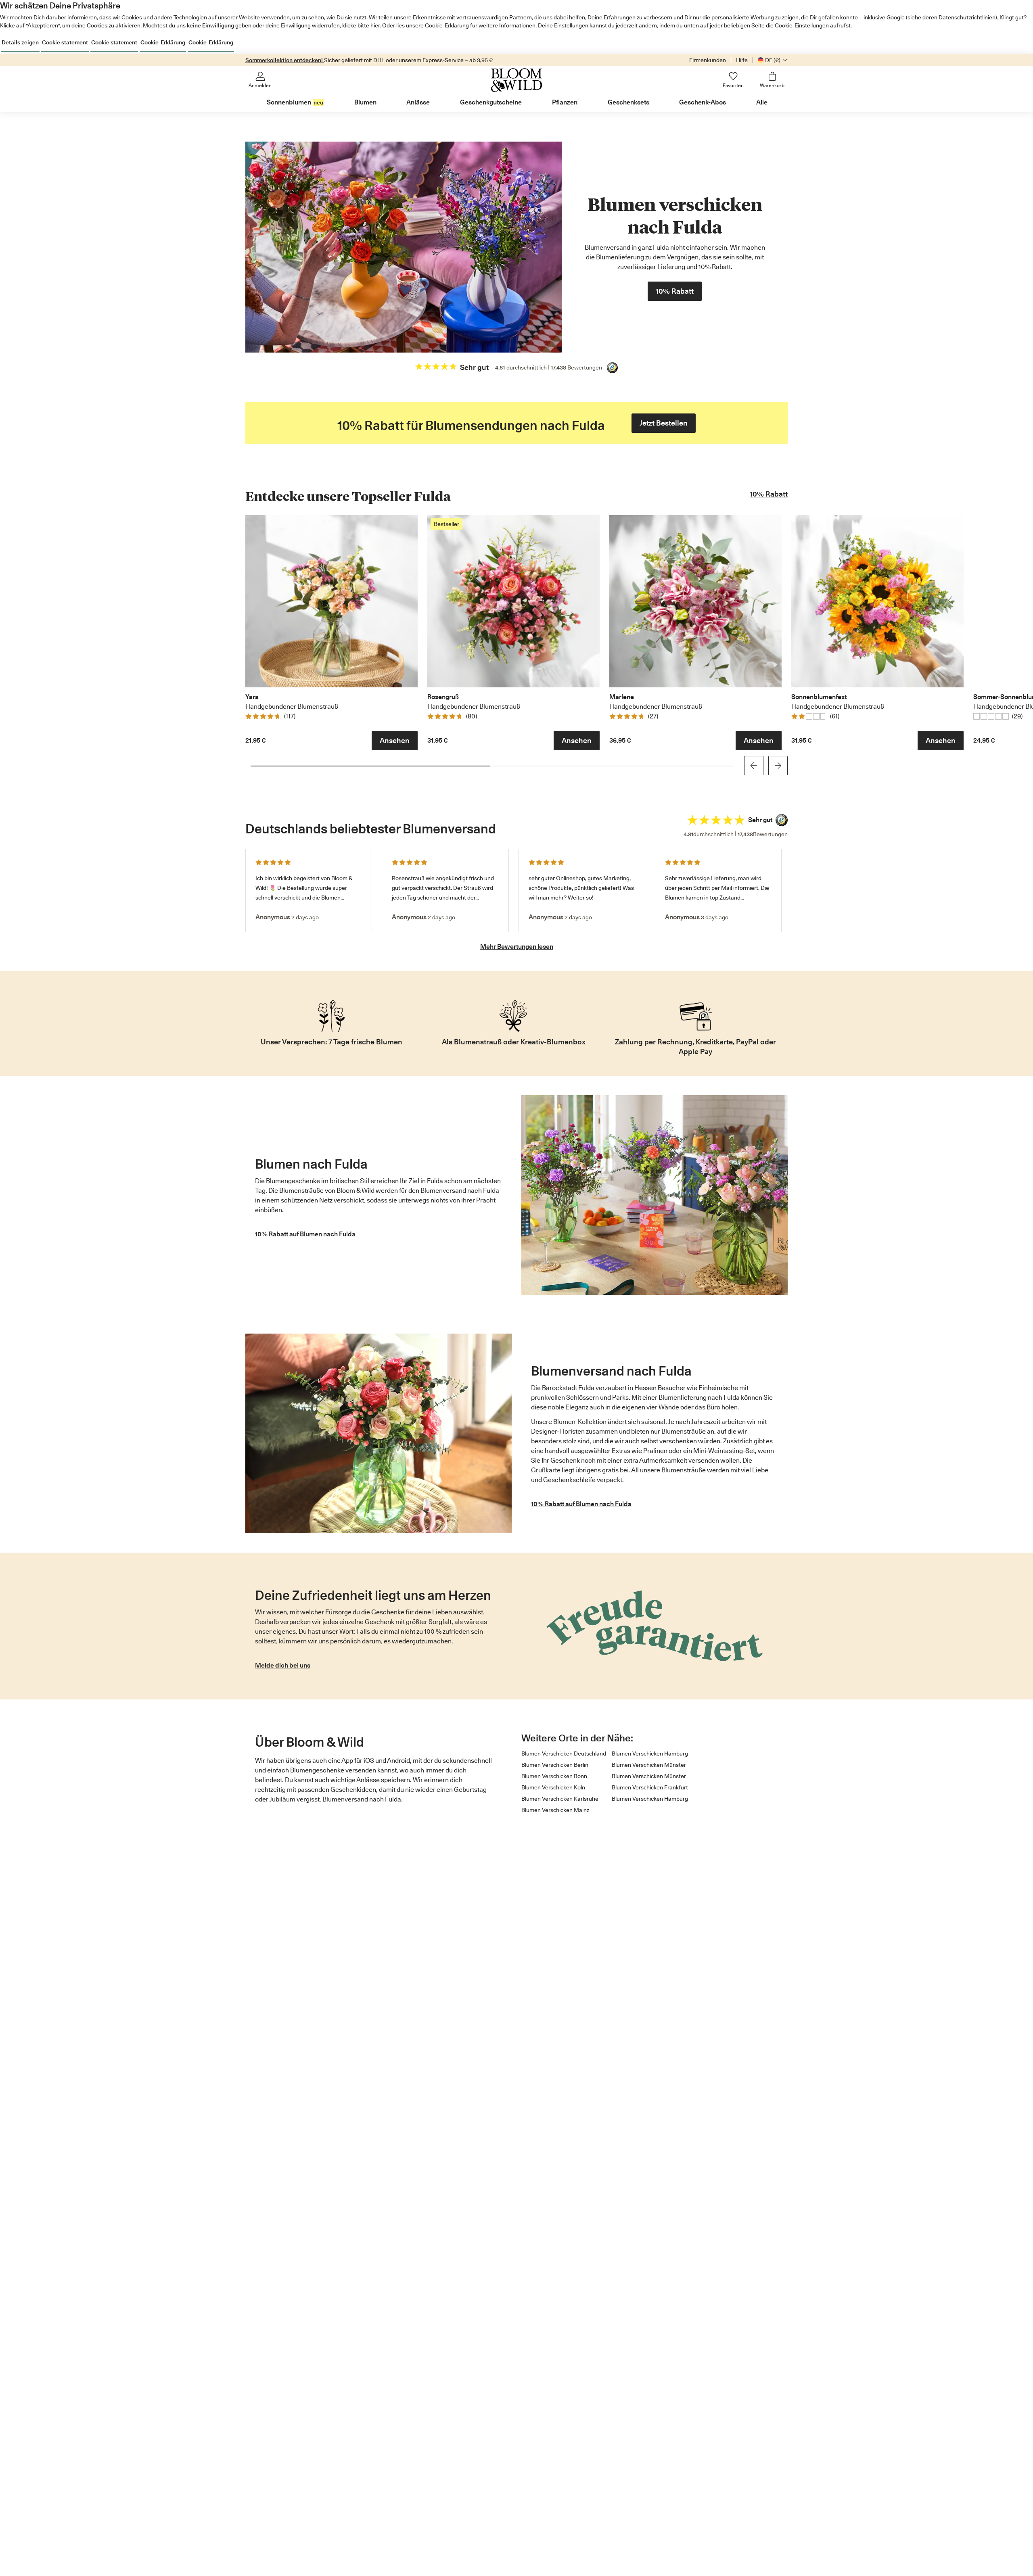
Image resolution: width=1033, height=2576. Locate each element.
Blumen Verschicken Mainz (555, 1810)
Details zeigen (20, 42)
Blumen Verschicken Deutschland (564, 1754)
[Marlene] (695, 601)
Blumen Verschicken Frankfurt (650, 1787)
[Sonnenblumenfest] (877, 601)
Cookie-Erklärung (163, 42)
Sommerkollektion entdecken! (285, 60)
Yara (252, 697)
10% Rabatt (769, 494)
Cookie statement (65, 42)
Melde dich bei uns (283, 1665)
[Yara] (331, 601)
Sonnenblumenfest (819, 697)
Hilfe (742, 60)
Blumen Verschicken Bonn (554, 1776)
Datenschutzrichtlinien (967, 17)
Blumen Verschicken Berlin (555, 1765)
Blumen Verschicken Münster (649, 1765)
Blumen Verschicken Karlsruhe (560, 1799)
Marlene (622, 697)
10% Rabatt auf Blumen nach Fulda (305, 1234)
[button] (395, 741)
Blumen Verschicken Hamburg (650, 1754)
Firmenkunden (708, 60)
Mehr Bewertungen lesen (517, 947)
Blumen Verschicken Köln (553, 1787)
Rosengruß (443, 697)
